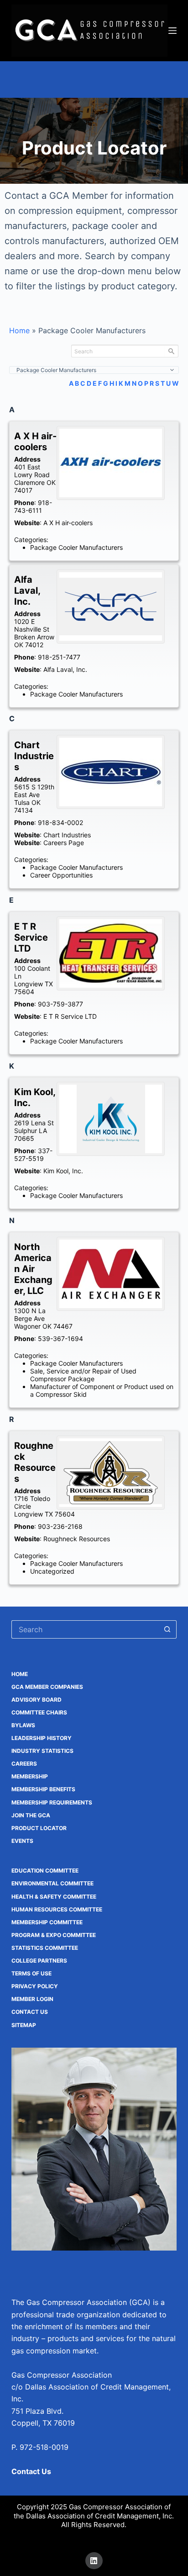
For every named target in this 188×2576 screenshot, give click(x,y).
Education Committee (45, 1871)
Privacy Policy (35, 1986)
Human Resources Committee (57, 1909)
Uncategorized (52, 1571)
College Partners (39, 1961)
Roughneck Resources (77, 1539)
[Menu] (172, 31)
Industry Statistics (42, 1751)
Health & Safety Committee (54, 1897)
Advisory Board (37, 1700)
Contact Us (30, 2012)
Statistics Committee (45, 1948)
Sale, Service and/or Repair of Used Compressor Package (83, 1375)
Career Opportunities (61, 875)
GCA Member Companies (47, 1687)
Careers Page (64, 843)
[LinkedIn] (94, 2561)
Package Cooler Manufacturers (76, 547)
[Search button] (167, 1629)
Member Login (32, 1999)
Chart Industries (67, 835)
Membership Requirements (52, 1802)
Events (22, 1841)
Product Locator (39, 1828)
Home (19, 330)
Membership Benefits (43, 1789)
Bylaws (23, 1725)
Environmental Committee (52, 1883)
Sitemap (24, 2025)
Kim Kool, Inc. (63, 1171)
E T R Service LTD (70, 1016)
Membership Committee (47, 1922)
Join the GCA (31, 1815)
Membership (30, 1776)
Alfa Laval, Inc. (65, 669)
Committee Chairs (39, 1712)
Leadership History (42, 1738)
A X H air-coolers (68, 523)
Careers (24, 1764)
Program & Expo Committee (54, 1935)
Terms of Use (31, 1973)
